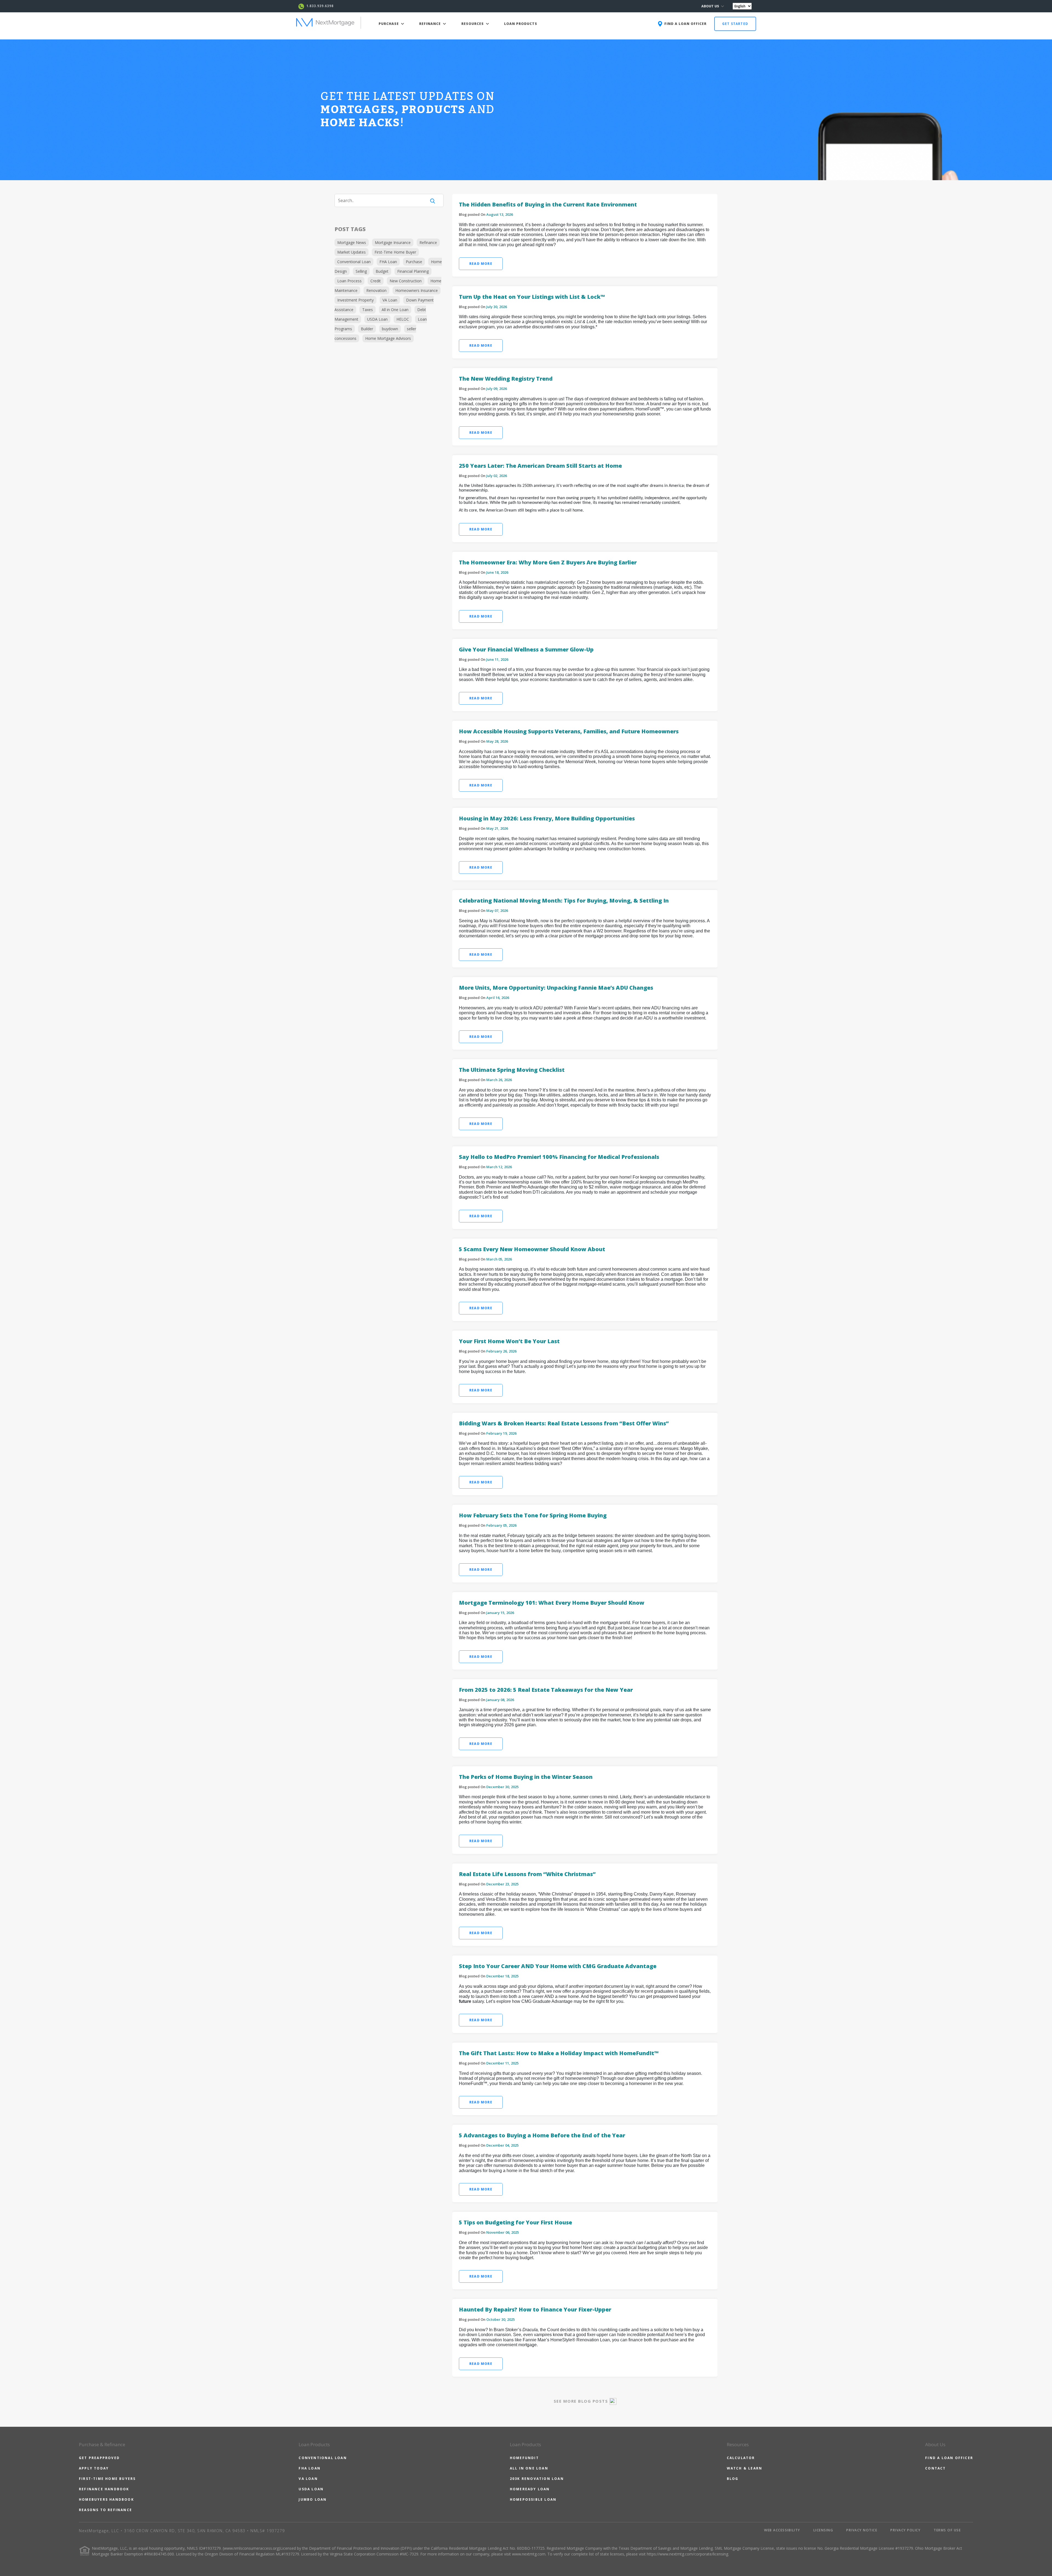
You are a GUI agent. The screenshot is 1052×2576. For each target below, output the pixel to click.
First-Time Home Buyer (395, 252)
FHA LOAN (310, 2468)
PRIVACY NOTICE (862, 2530)
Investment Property (355, 300)
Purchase (414, 262)
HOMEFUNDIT (524, 2458)
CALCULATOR (741, 2458)
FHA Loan (388, 262)
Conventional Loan (354, 262)
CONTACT (935, 2468)
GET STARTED (735, 24)
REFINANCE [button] (431, 24)
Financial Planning (413, 271)
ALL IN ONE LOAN (529, 2468)
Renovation (376, 290)
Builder (367, 329)
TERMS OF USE (947, 2530)
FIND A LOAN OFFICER (949, 2458)
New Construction (406, 281)
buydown (390, 329)
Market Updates (351, 252)
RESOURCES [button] (473, 24)
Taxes (368, 310)
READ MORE (481, 264)
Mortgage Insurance (393, 242)
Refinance (428, 242)
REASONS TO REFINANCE (105, 2510)
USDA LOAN (311, 2489)
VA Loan (390, 300)
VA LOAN (308, 2479)
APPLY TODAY (94, 2468)
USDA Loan (377, 319)
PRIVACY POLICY (905, 2530)
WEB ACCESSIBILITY (782, 2530)
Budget (382, 271)
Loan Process (349, 281)
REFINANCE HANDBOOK (104, 2489)
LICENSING (823, 2530)
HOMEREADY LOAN (530, 2489)
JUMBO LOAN (313, 2499)
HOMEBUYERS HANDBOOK (106, 2499)
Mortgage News (352, 242)
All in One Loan (395, 310)
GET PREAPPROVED (99, 2458)
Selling (361, 271)
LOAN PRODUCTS (521, 24)
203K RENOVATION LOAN (537, 2479)
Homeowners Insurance (417, 290)
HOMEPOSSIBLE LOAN (533, 2499)
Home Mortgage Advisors (388, 338)
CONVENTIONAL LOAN (323, 2458)
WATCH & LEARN (745, 2468)
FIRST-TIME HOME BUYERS (107, 2479)
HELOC (403, 319)
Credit (376, 281)
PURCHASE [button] (389, 24)
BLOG (733, 2479)
